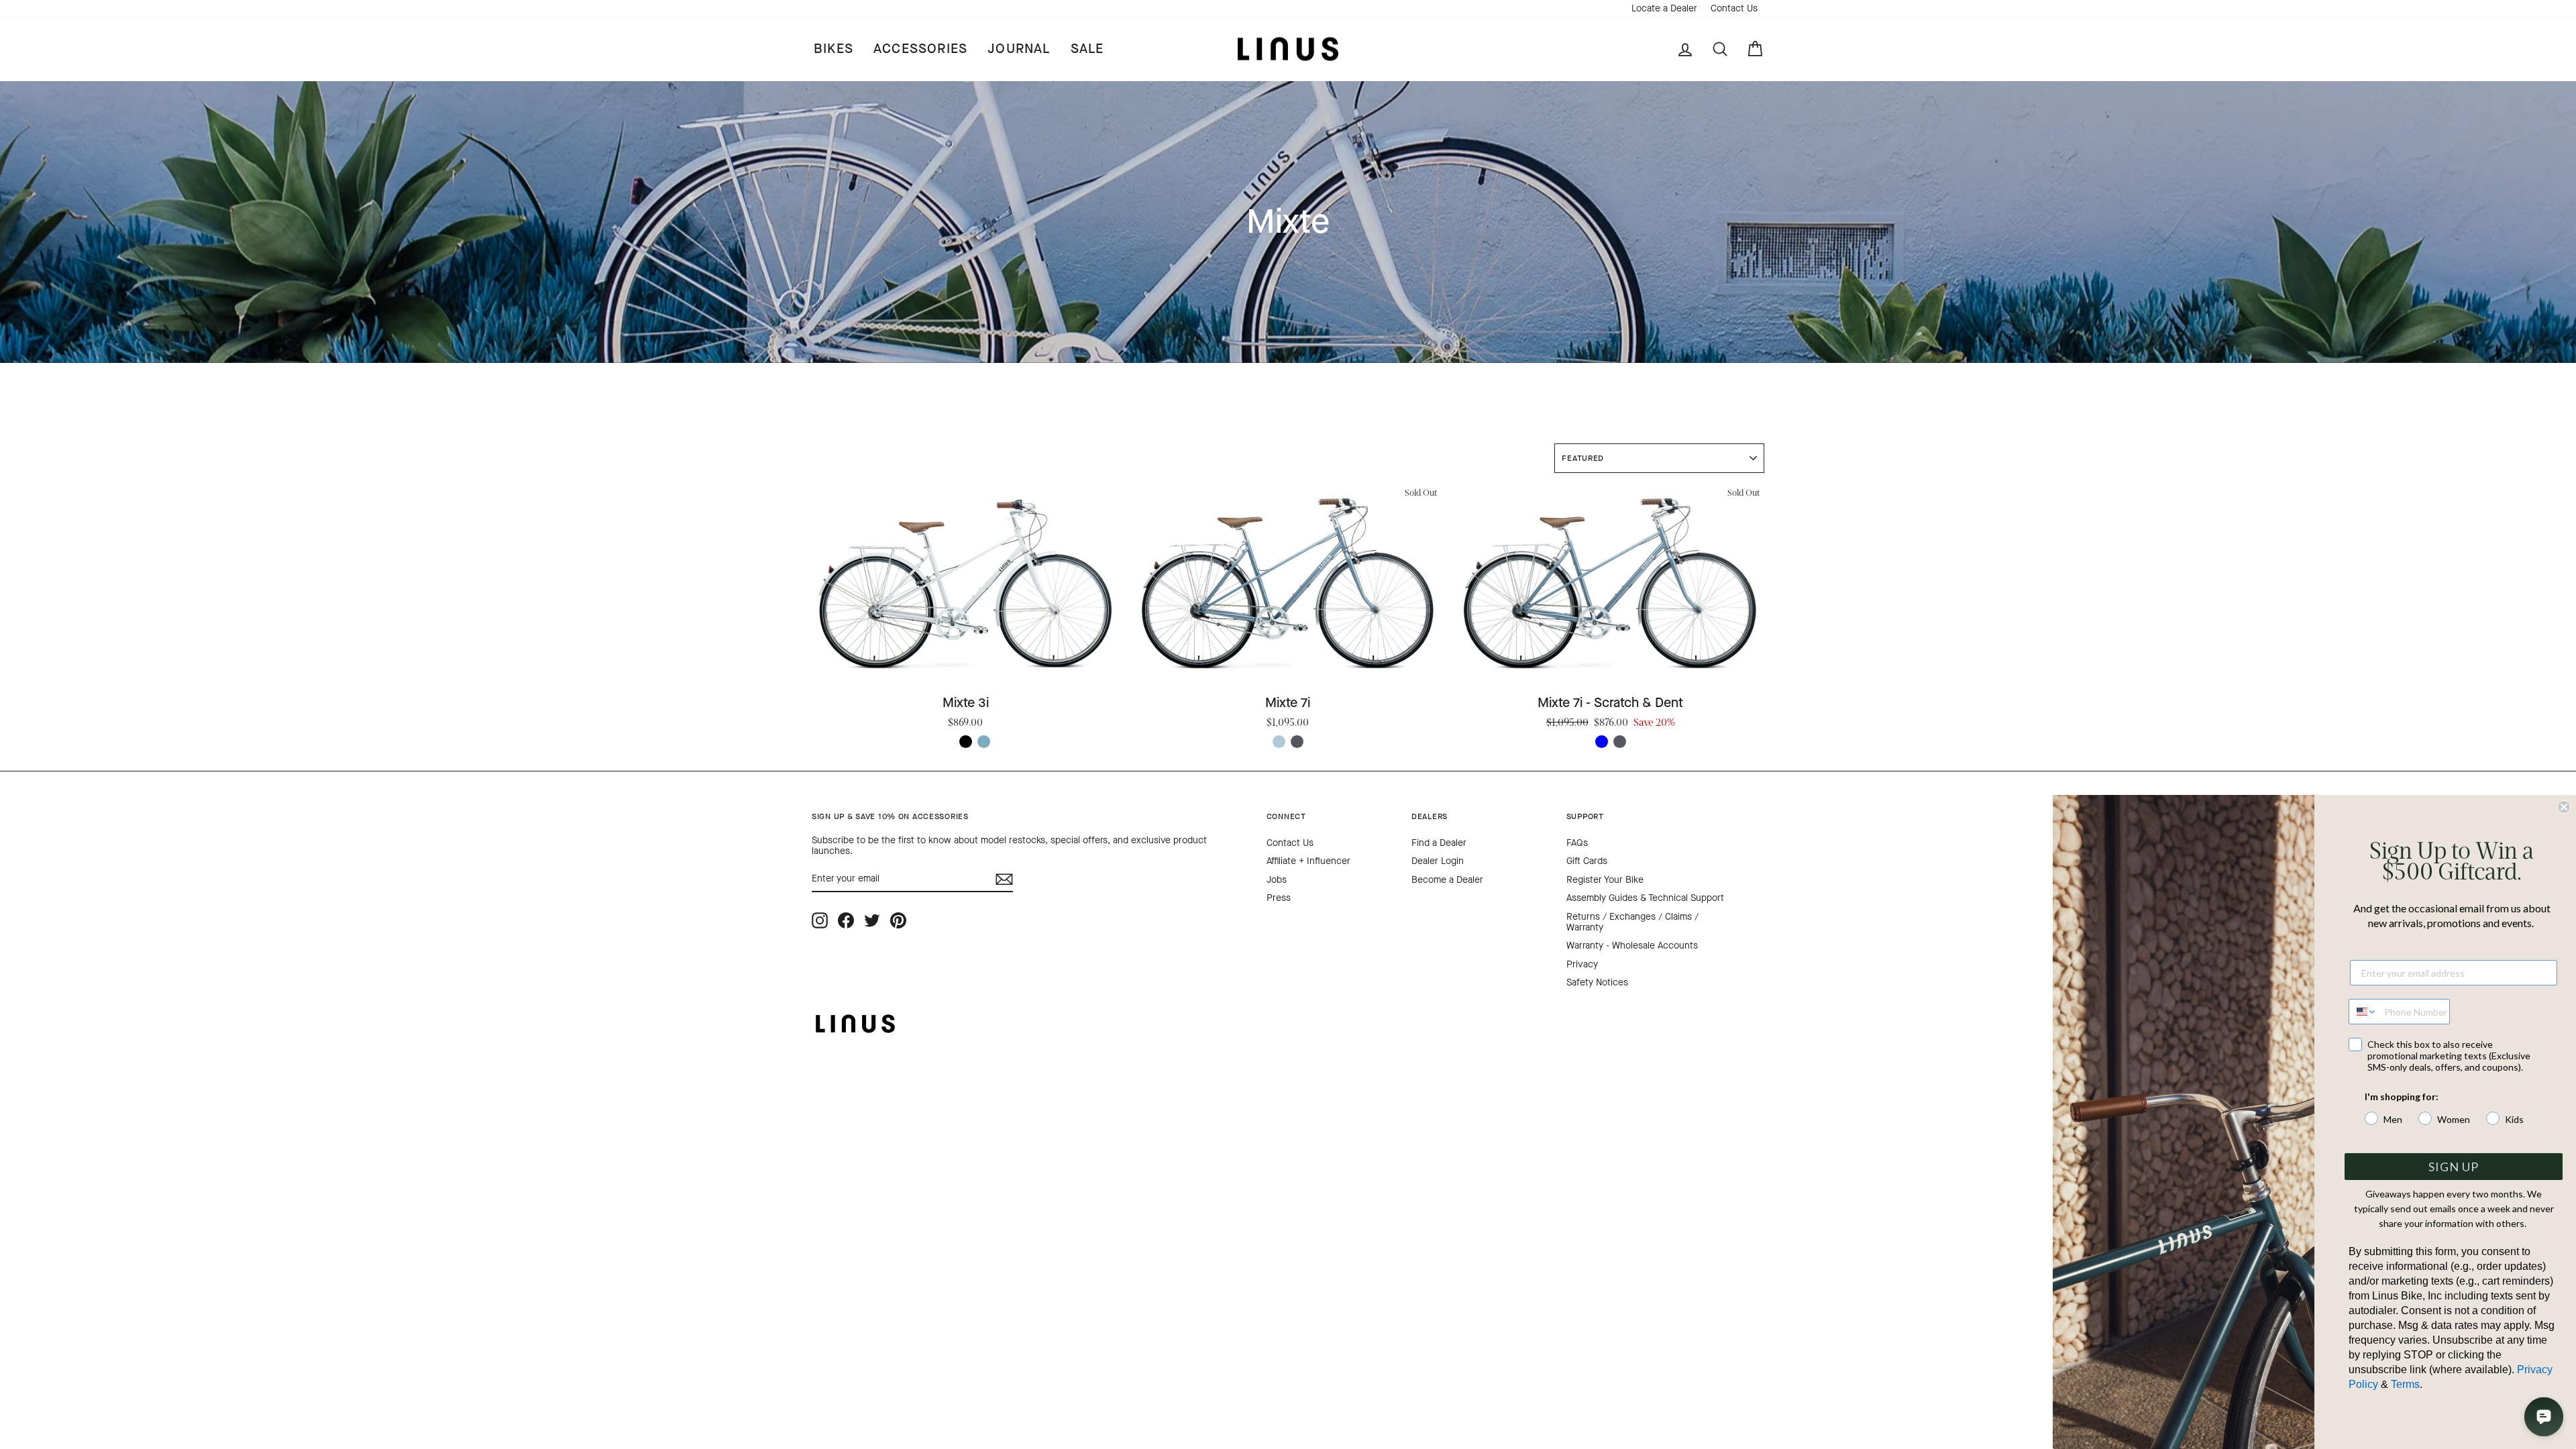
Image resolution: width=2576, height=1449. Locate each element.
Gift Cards (1587, 861)
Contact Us (1734, 8)
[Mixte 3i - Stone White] (948, 742)
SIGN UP (2454, 1167)
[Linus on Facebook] (846, 921)
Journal (1019, 49)
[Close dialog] (2564, 807)
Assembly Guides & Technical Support (1645, 898)
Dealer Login (1438, 861)
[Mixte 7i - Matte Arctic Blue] (1279, 742)
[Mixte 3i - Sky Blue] (984, 742)
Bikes (834, 49)
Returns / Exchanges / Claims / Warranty (1632, 922)
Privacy (1582, 964)
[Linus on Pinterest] (898, 921)
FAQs (1577, 843)
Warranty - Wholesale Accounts (1632, 946)
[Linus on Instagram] (820, 921)
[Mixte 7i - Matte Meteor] (1297, 742)
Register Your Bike (1605, 880)
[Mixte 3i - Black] (966, 742)
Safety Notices (1597, 982)
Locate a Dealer (1664, 8)
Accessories (920, 49)
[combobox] (2363, 1012)
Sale (1087, 49)
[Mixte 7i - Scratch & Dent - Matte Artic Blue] (1602, 742)
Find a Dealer (1439, 843)
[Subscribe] (1004, 879)
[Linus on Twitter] (872, 921)
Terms (2405, 1384)
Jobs (1277, 880)
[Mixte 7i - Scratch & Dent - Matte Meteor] (1620, 742)
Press (1279, 898)
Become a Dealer (1447, 880)
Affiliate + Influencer (1308, 861)
